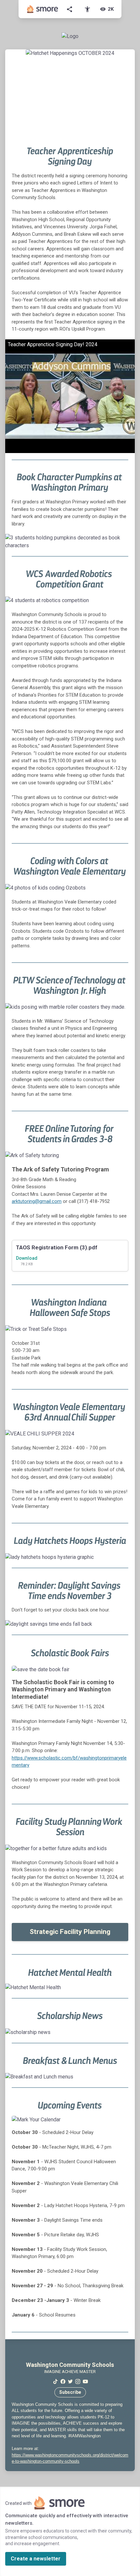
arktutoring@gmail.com (37, 1201)
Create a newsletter (36, 2559)
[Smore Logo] (43, 9)
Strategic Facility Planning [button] (70, 1932)
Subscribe (70, 2392)
